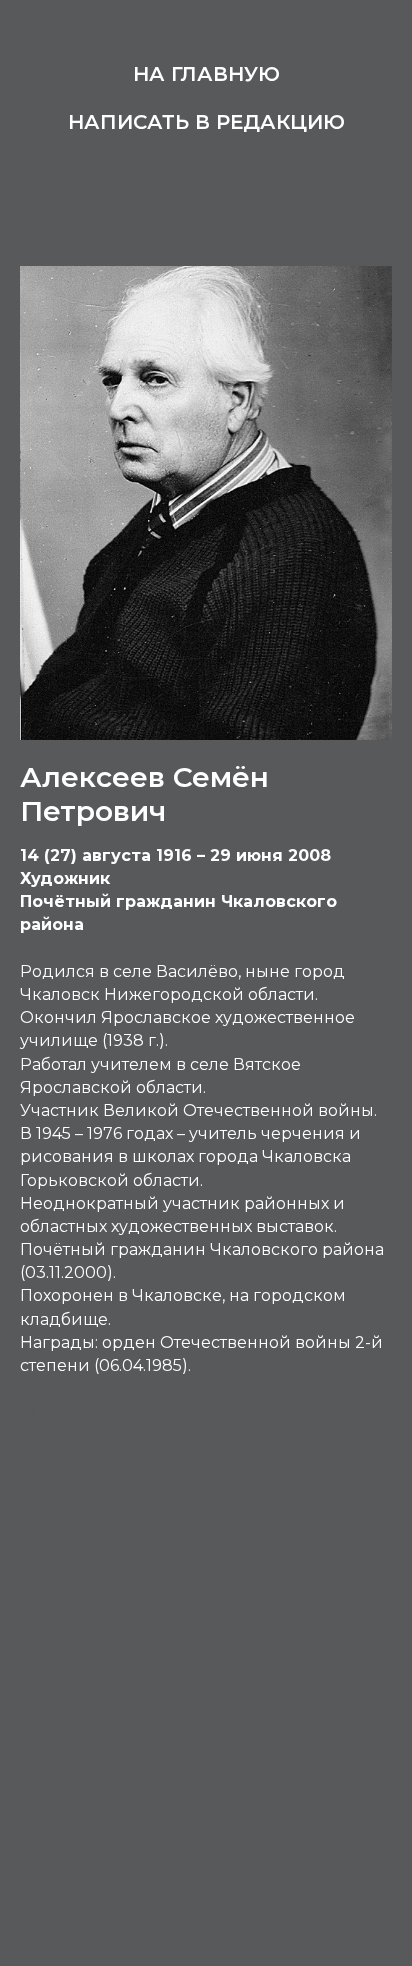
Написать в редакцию (206, 122)
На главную (206, 74)
